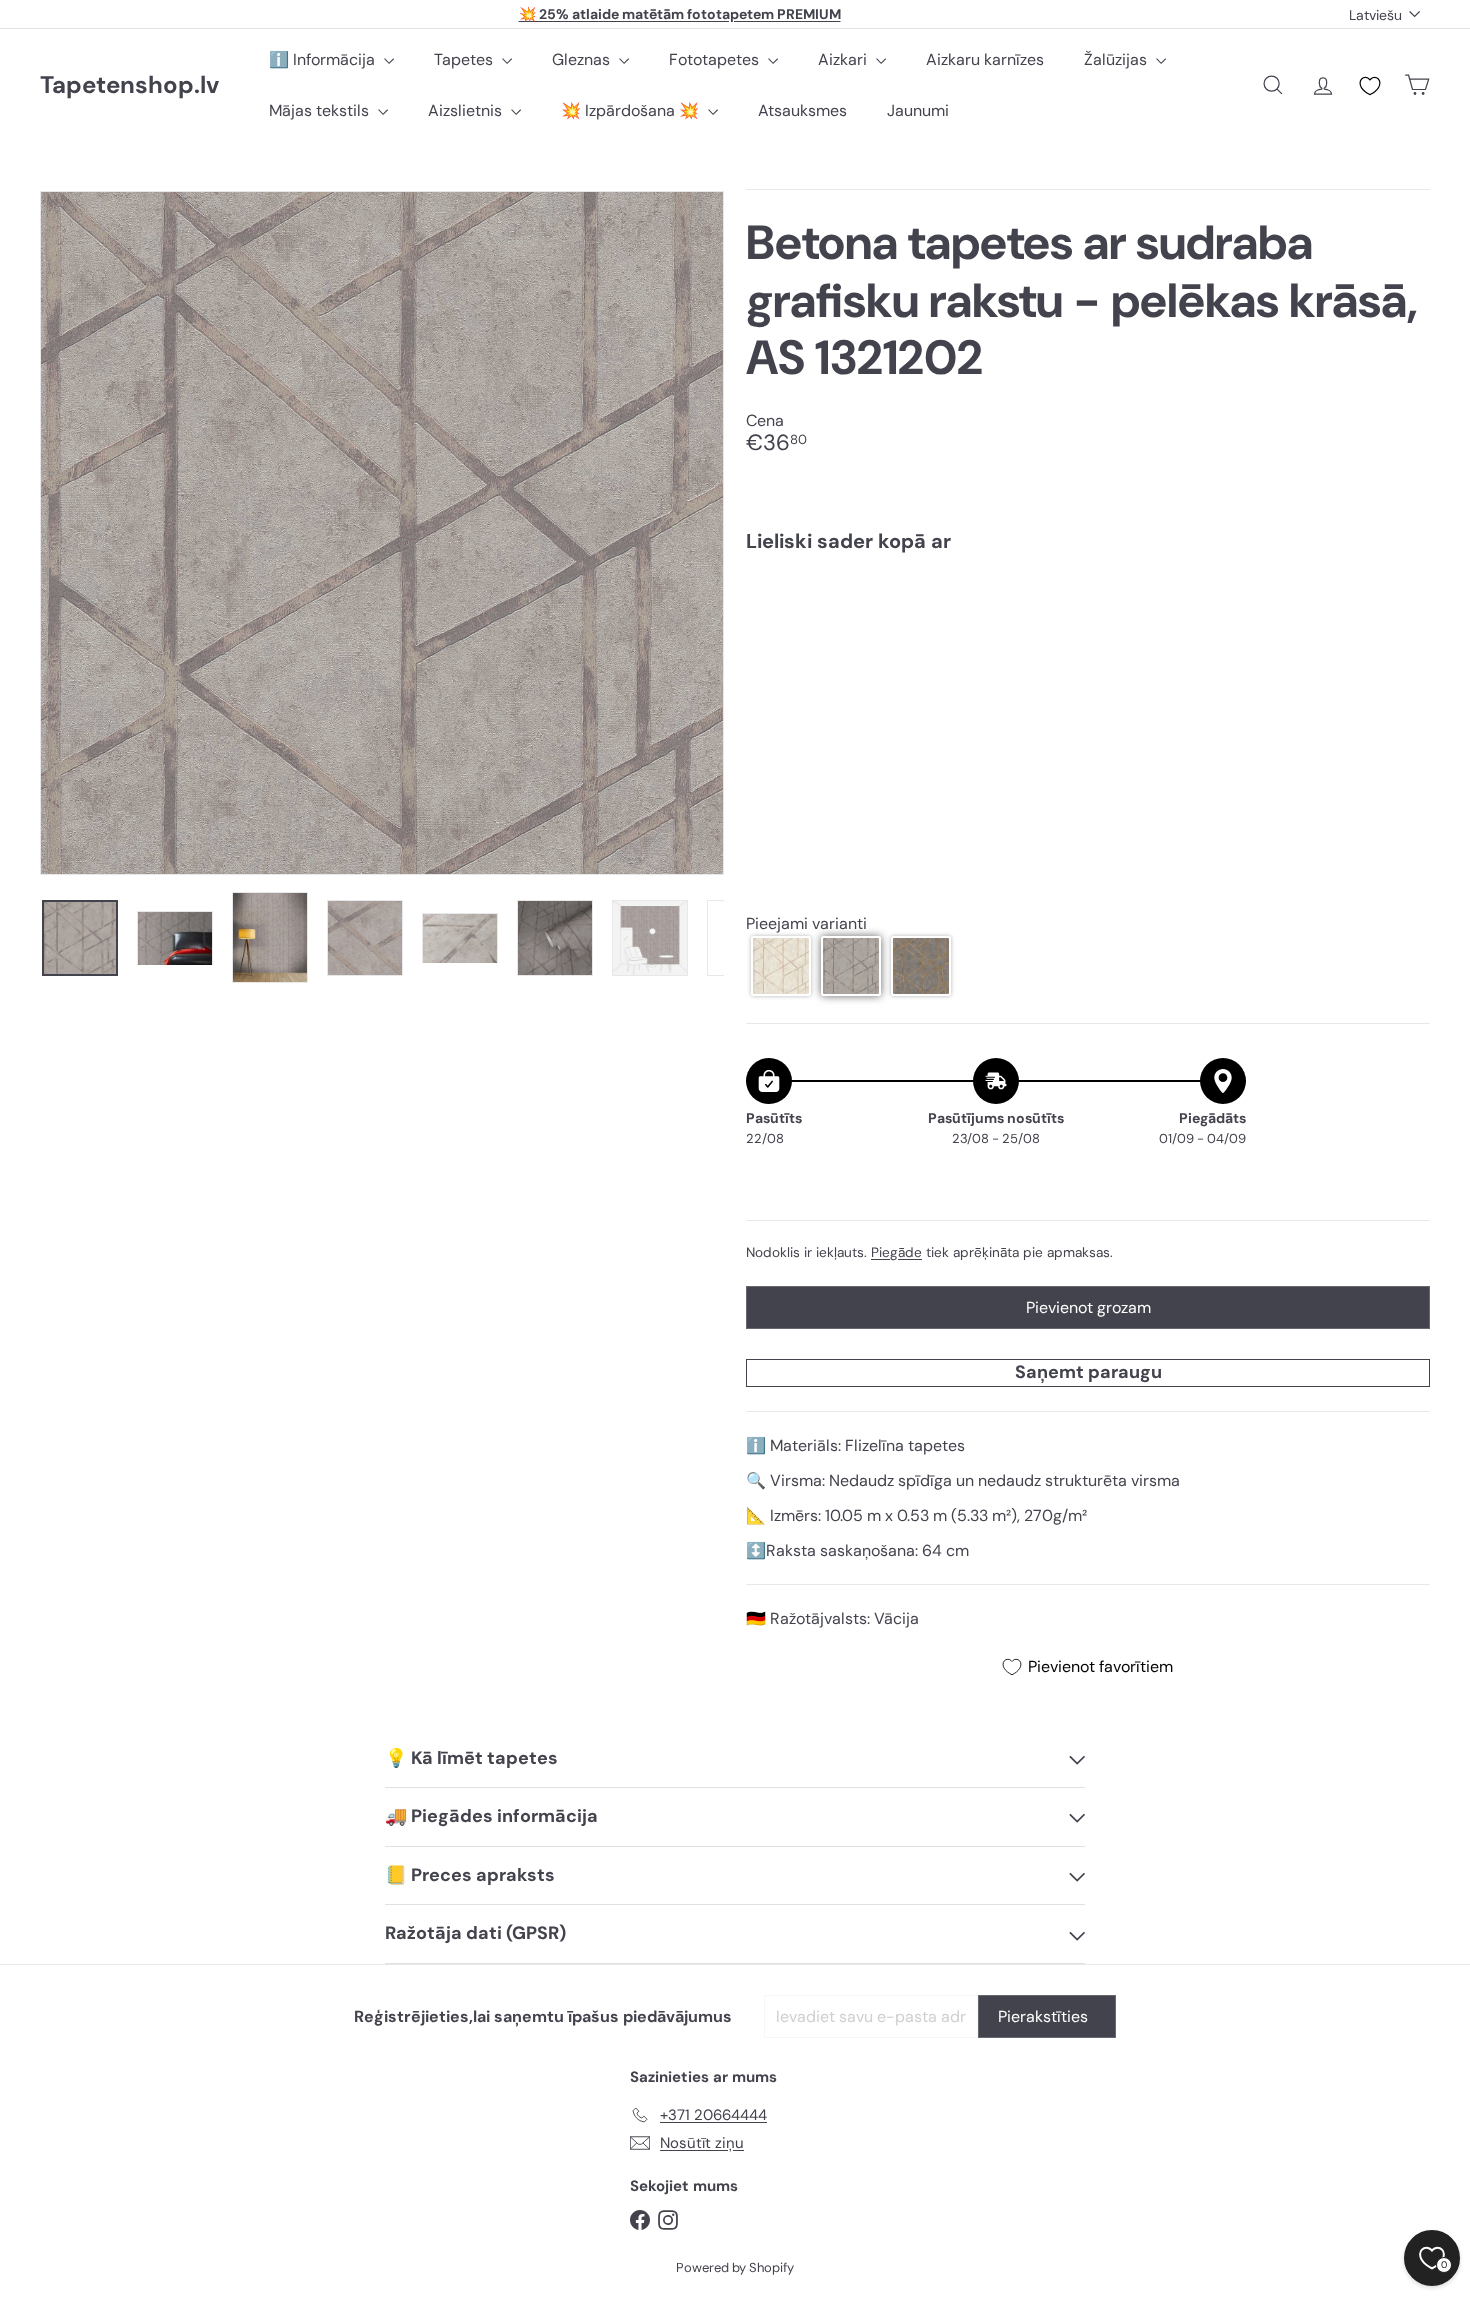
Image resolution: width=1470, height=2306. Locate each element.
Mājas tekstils (321, 110)
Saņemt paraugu (1088, 1372)
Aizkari (844, 59)
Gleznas (583, 59)
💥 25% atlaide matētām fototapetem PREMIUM (680, 14)
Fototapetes (716, 59)
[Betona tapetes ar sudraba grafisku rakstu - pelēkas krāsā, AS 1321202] (1088, 637)
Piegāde (896, 1252)
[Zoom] (382, 533)
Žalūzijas (1117, 59)
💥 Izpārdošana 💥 (632, 110)
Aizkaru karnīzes (985, 59)
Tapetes (465, 59)
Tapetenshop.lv (129, 85)
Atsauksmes (802, 110)
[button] (781, 966)
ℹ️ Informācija (324, 59)
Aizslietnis (467, 110)
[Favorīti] (1370, 86)
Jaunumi (918, 110)
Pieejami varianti (806, 923)
